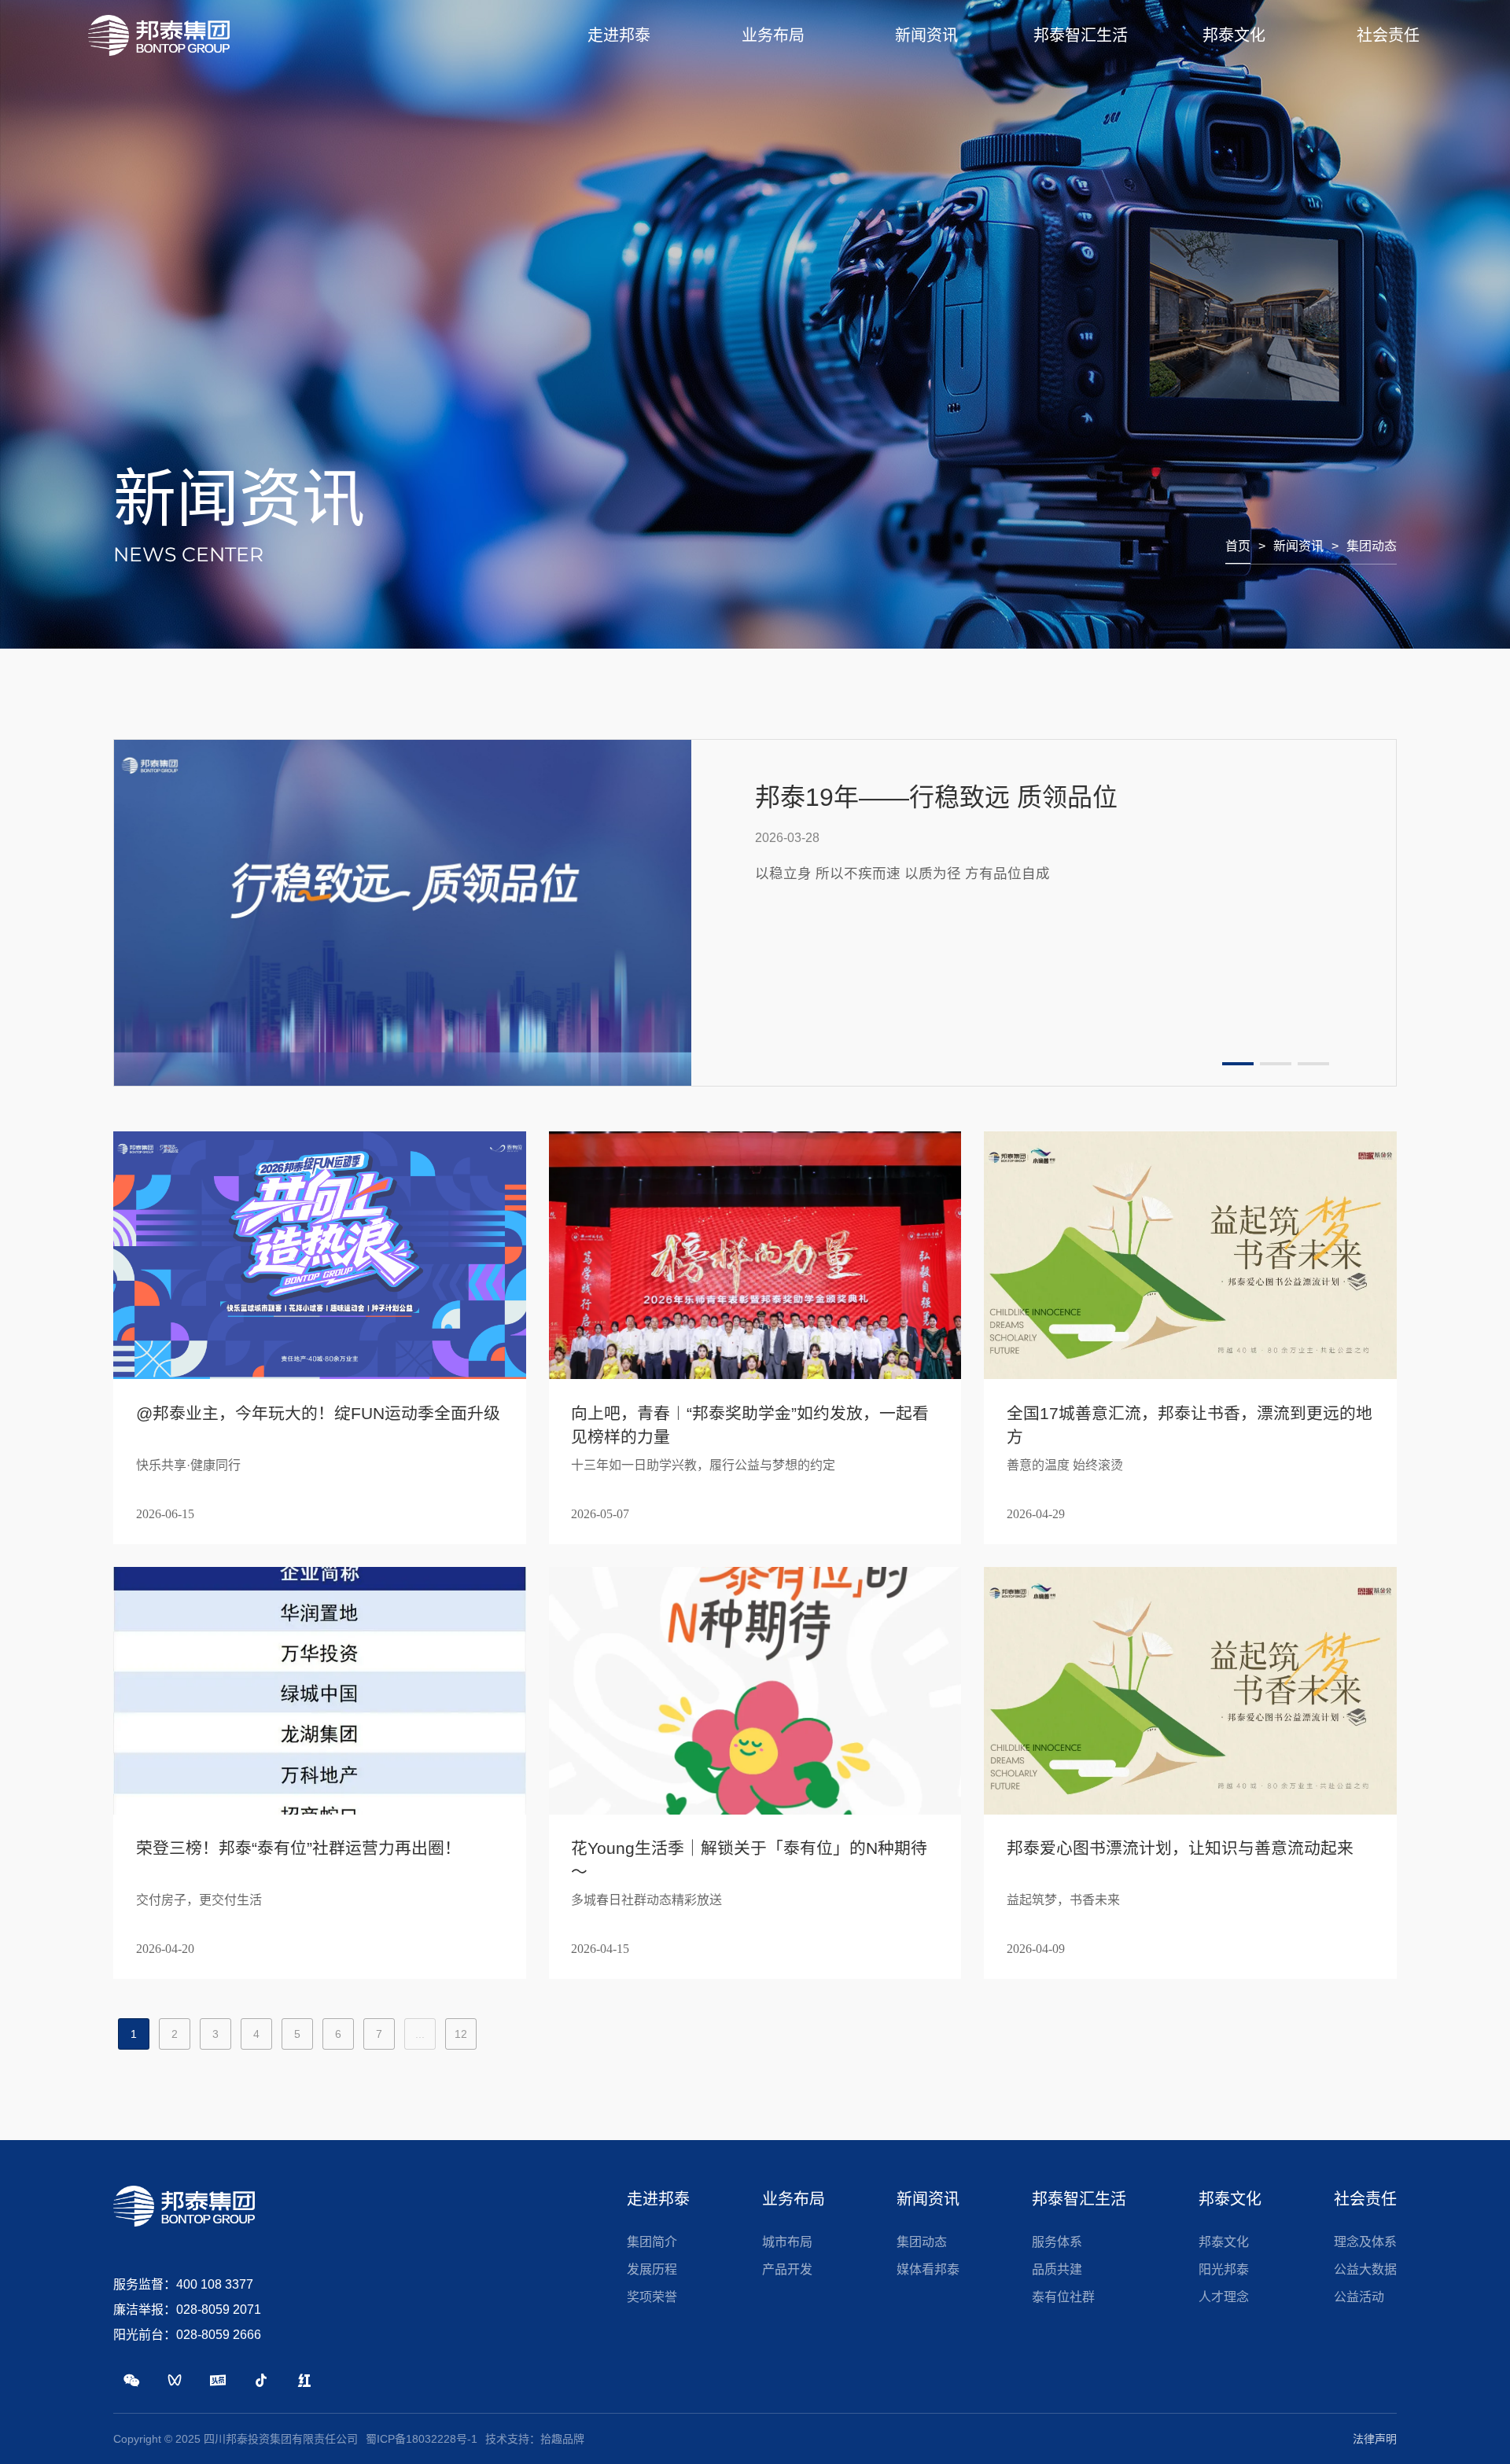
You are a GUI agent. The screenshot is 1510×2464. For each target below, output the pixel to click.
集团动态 (1372, 546)
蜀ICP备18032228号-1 (422, 2439)
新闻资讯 (1298, 546)
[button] (1238, 1064)
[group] (755, 913)
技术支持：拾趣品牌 (535, 2439)
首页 (1238, 546)
